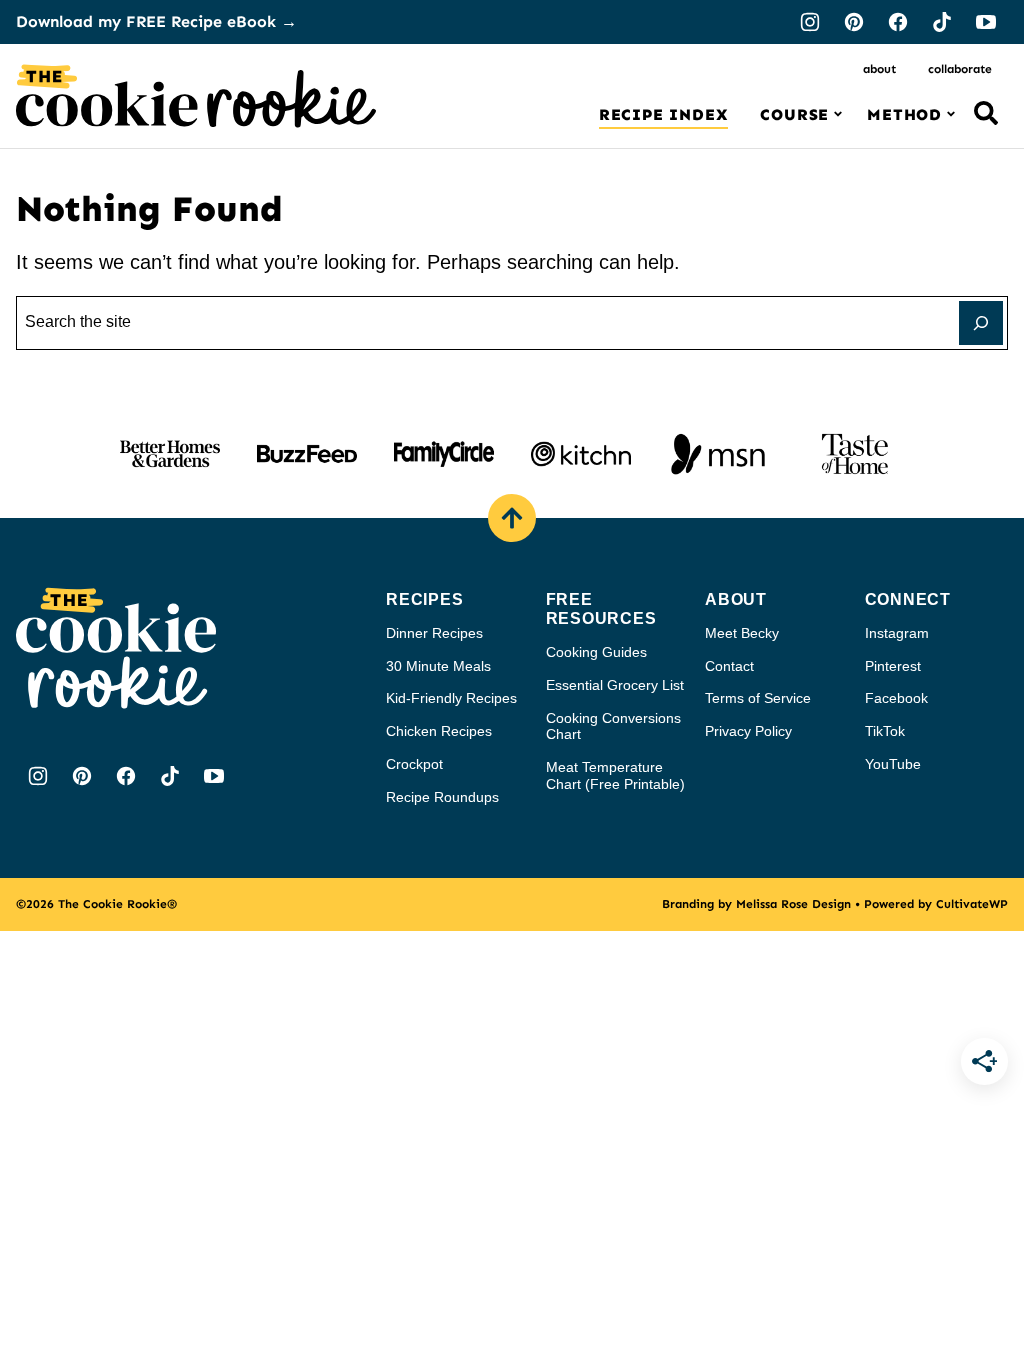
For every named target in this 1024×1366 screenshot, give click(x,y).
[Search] (986, 113)
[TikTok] (942, 22)
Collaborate (960, 69)
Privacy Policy (748, 731)
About (879, 69)
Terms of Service (758, 698)
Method (904, 114)
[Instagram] (810, 22)
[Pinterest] (854, 22)
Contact (729, 666)
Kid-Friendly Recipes (451, 698)
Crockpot (414, 764)
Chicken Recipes (439, 731)
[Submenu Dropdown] (838, 114)
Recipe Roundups (442, 797)
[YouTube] (986, 22)
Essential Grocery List (615, 685)
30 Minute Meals (438, 666)
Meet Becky (742, 633)
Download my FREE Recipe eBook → (156, 21)
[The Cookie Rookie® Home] (196, 96)
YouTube (893, 764)
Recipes (425, 599)
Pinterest (893, 666)
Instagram (897, 633)
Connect (908, 599)
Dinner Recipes (434, 633)
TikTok (885, 731)
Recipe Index (664, 114)
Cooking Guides (596, 652)
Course (794, 114)
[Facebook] (898, 22)
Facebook (896, 698)
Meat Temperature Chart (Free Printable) (615, 775)
